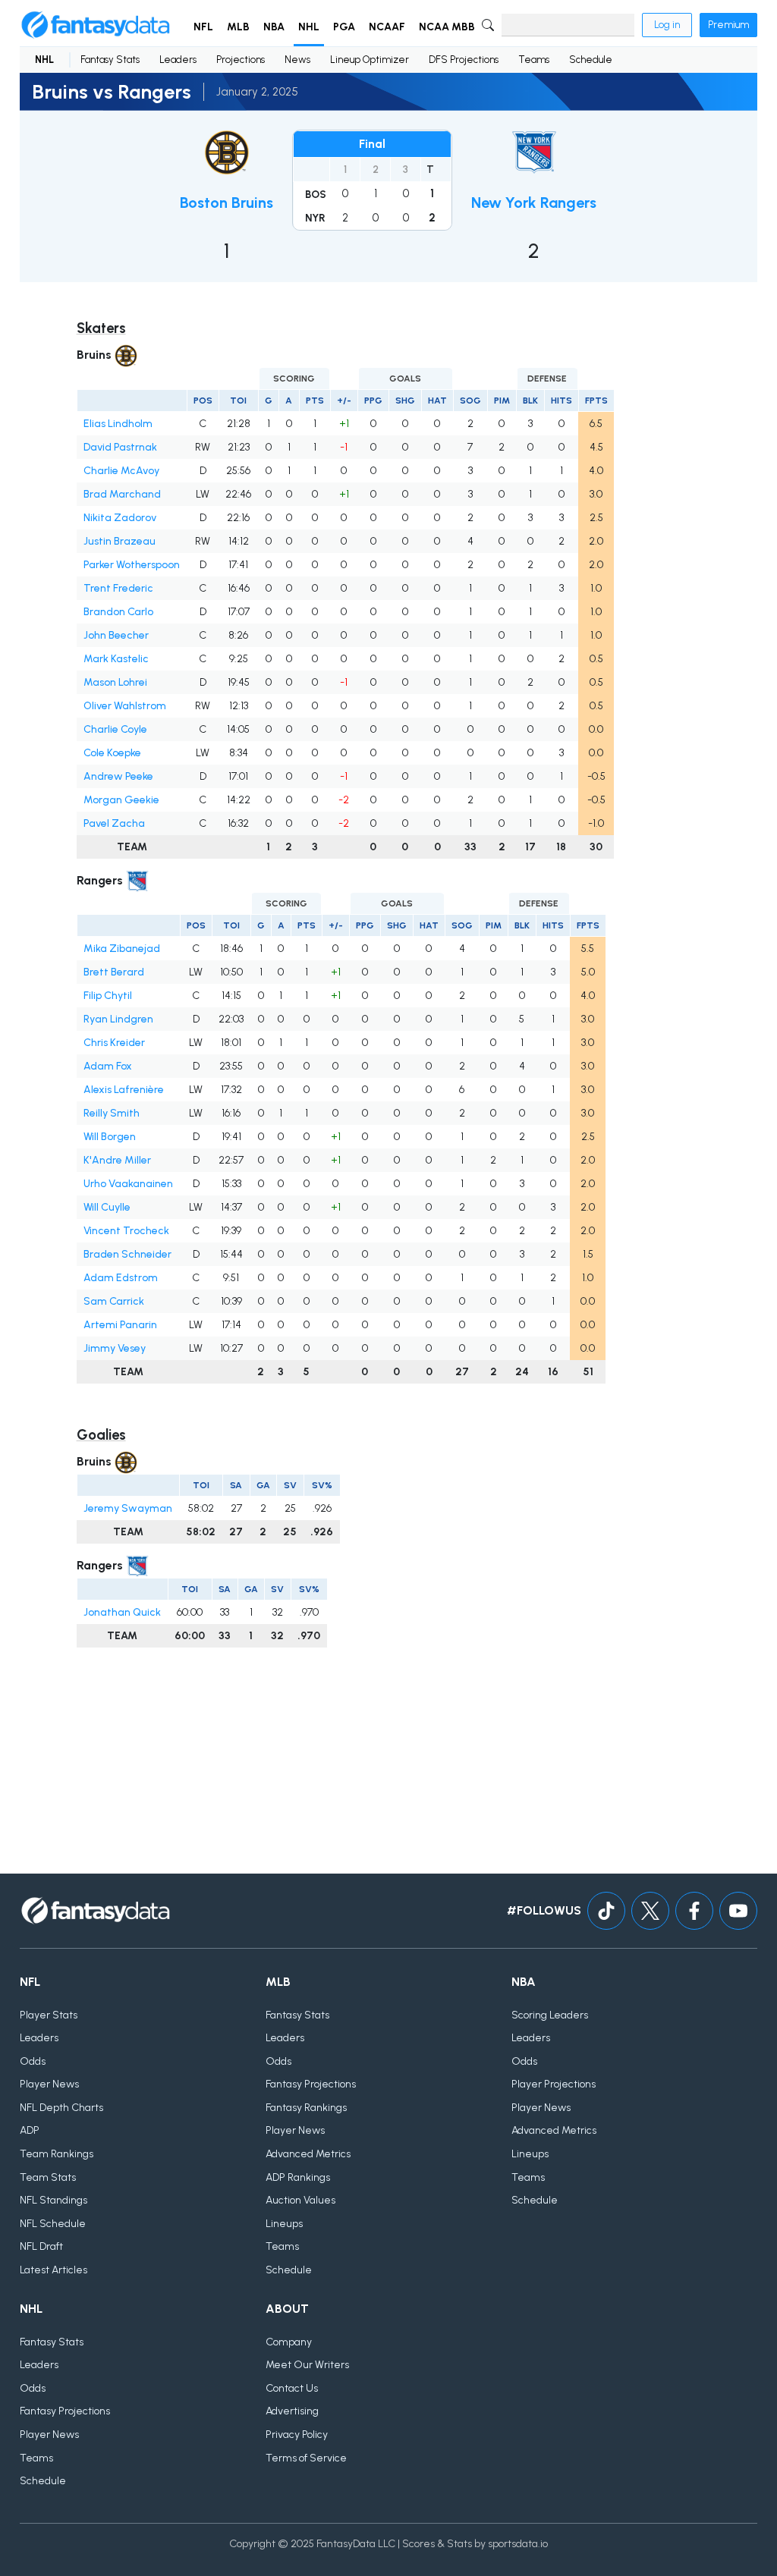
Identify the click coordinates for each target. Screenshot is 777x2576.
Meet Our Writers (307, 2365)
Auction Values (300, 2200)
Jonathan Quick (122, 1612)
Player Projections (554, 2084)
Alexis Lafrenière (124, 1090)
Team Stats (48, 2177)
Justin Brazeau (120, 541)
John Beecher (116, 635)
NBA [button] (274, 27)
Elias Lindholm (118, 424)
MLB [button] (238, 27)
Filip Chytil (108, 996)
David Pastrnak (120, 447)
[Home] (96, 25)
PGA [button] (344, 27)
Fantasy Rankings (306, 2108)
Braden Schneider (127, 1254)
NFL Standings (53, 2200)
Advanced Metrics (308, 2154)
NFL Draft (41, 2246)
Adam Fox (108, 1066)
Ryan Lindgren (118, 1019)
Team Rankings (57, 2154)
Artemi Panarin (120, 1325)
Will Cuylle (107, 1207)
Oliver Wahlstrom (125, 706)
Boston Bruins (226, 203)
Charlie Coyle (115, 729)
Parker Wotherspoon (132, 565)
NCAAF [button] (387, 27)
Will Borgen (110, 1137)
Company (289, 2342)
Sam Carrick (114, 1301)
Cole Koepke (112, 753)
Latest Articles (53, 2270)
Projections (241, 60)
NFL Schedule (53, 2224)
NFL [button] (203, 27)
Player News (49, 2084)
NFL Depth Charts (61, 2108)
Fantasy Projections (311, 2084)
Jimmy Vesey (115, 1348)
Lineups (284, 2224)
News (297, 60)
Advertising (292, 2411)
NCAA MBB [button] (447, 27)
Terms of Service (306, 2458)
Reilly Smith (112, 1113)
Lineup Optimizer (370, 60)
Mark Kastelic (116, 659)
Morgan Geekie (121, 800)
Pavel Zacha (114, 823)
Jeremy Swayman (128, 1508)
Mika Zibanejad (122, 949)
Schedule (591, 60)
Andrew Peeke (118, 776)
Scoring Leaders (550, 2015)
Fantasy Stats (110, 60)
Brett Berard (114, 972)
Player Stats (49, 2015)
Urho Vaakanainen (128, 1184)
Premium (728, 25)
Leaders (178, 60)
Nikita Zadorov (120, 518)
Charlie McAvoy (121, 471)
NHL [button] (309, 27)
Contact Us (292, 2388)
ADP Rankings (298, 2177)
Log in (667, 25)
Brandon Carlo (118, 612)
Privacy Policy (297, 2435)
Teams (534, 60)
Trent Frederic (118, 588)
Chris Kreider (114, 1043)
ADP (30, 2130)
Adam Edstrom (121, 1278)
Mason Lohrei (115, 682)
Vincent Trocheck (126, 1231)
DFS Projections (464, 60)
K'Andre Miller (117, 1160)
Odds (33, 2061)
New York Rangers (534, 203)
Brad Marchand (122, 494)
